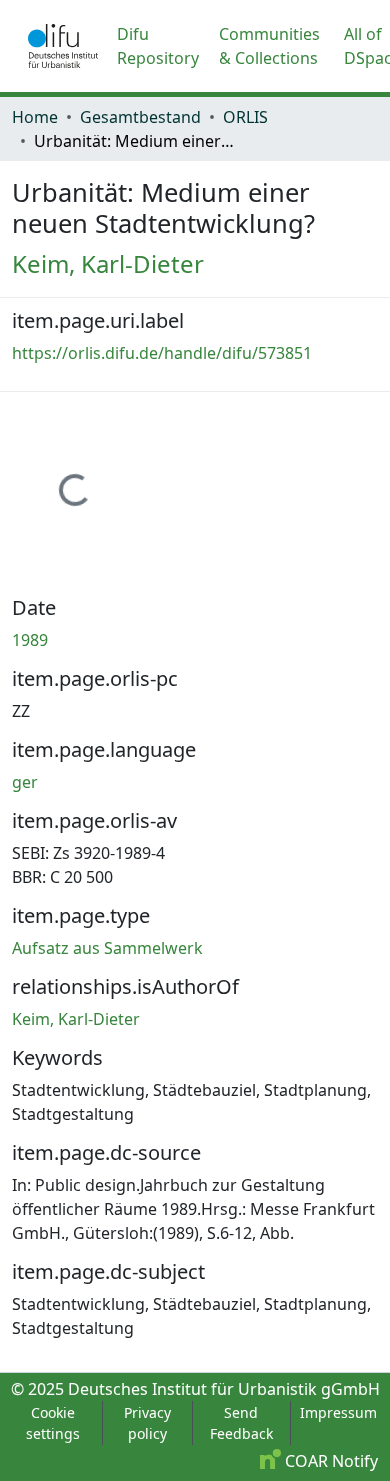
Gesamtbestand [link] (140, 117)
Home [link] (35, 117)
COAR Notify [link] (329, 1461)
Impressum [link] (338, 1412)
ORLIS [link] (245, 117)
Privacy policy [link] (147, 1423)
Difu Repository (158, 46)
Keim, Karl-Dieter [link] (108, 263)
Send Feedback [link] (241, 1423)
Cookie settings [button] (53, 1423)
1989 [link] (30, 640)
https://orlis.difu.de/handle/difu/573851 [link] (162, 353)
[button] (63, 46)
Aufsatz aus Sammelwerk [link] (107, 948)
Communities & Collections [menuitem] (269, 46)
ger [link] (25, 782)
